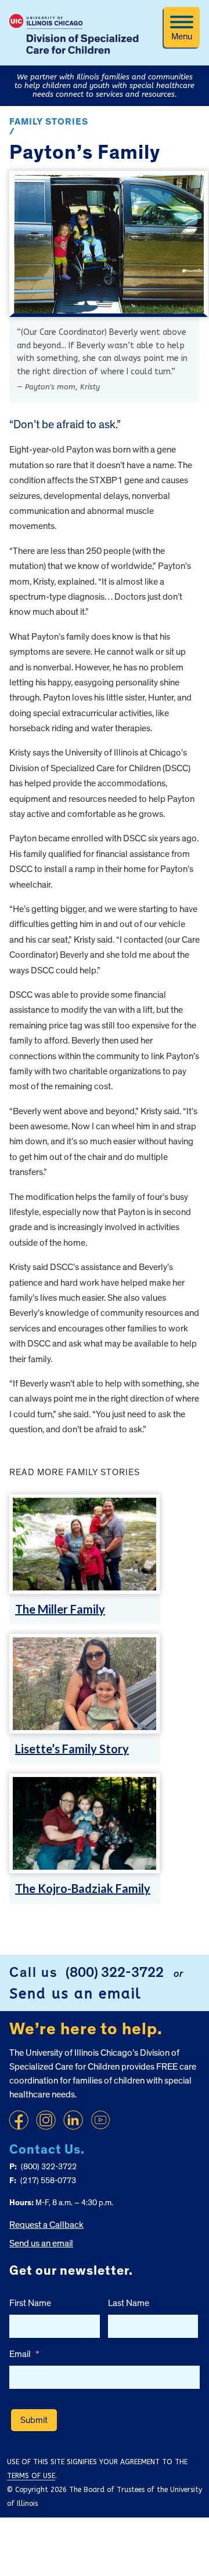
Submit (34, 2420)
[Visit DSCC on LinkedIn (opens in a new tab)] (73, 2120)
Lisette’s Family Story (72, 1749)
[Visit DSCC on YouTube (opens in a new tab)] (100, 2120)
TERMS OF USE (31, 2476)
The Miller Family (60, 1609)
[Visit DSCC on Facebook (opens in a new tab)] (19, 2120)
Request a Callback (46, 2225)
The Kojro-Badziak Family (83, 1888)
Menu (182, 37)
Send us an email (75, 1994)
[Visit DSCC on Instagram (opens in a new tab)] (46, 2120)
